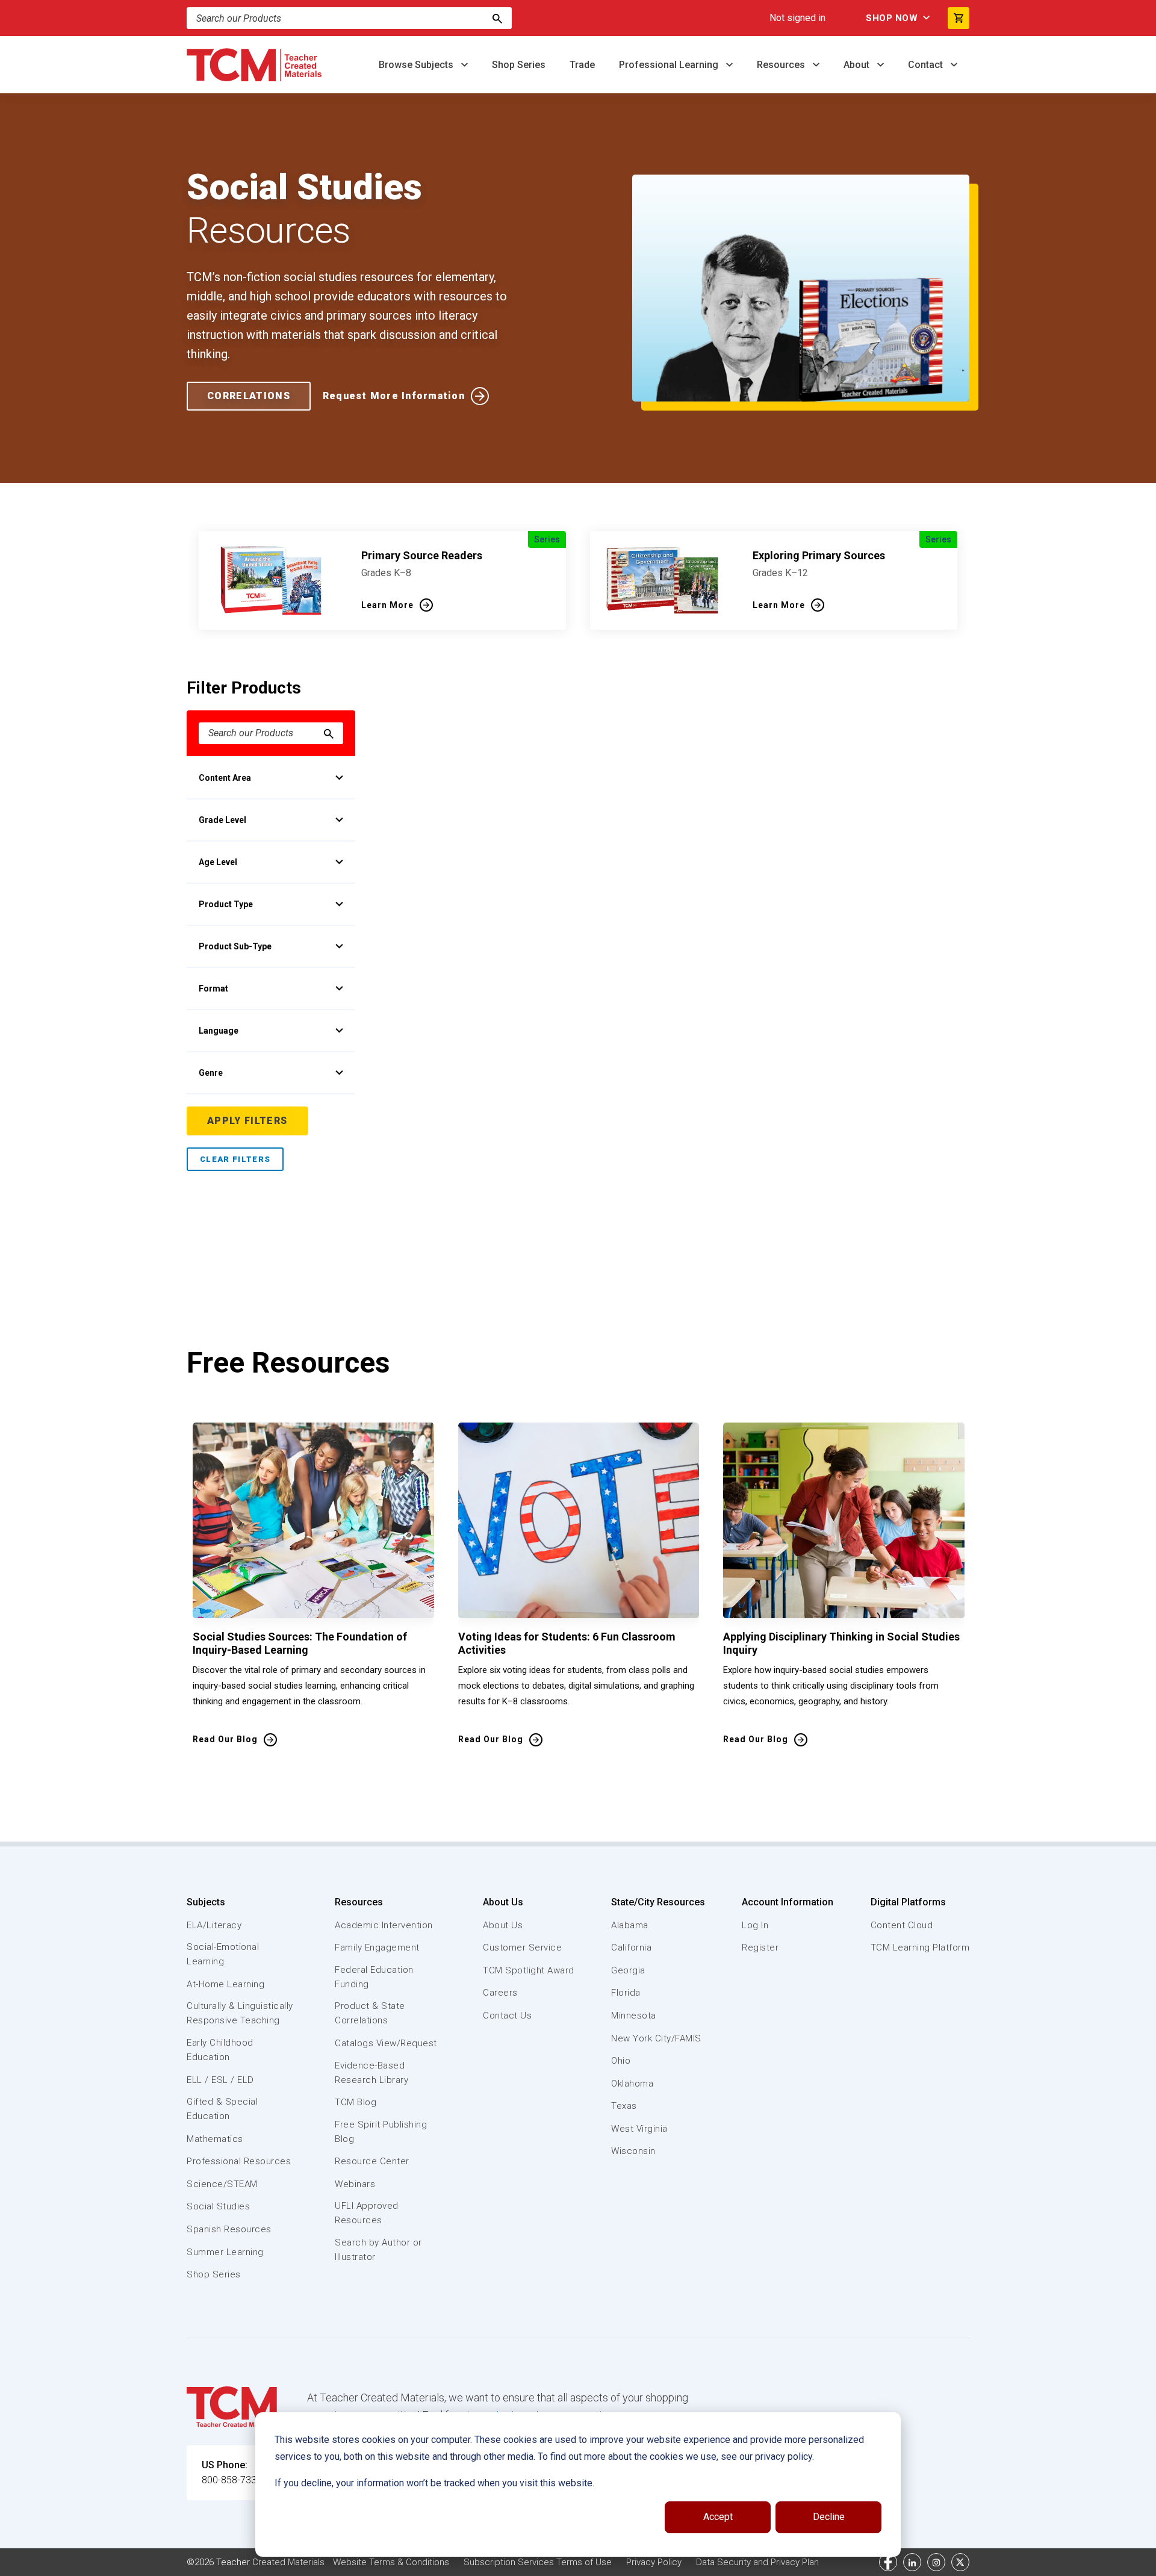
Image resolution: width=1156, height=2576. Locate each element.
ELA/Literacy (214, 1925)
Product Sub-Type (235, 946)
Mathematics (215, 2139)
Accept (718, 2517)
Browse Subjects (417, 65)
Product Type (226, 904)
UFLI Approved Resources (367, 2213)
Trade (582, 65)
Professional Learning (670, 65)
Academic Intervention (384, 1925)
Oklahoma (632, 2084)
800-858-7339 (232, 2480)
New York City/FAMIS (656, 2038)
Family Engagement (377, 1948)
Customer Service (522, 1948)
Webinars (355, 2184)
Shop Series (519, 65)
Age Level (218, 862)
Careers (500, 1993)
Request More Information (394, 396)
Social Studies (218, 2206)
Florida (626, 1993)
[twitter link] (960, 2562)
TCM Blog (356, 2102)
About (858, 65)
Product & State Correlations (370, 2013)
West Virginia (639, 2129)
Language (219, 1031)
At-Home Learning (225, 1984)
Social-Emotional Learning (223, 1954)
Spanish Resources (229, 2229)
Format (213, 989)
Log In (755, 1925)
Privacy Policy (654, 2562)
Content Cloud (902, 1925)
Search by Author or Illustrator (378, 2250)
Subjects (206, 1902)
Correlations (249, 396)
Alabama (630, 1925)
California (631, 1948)
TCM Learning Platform (920, 1948)
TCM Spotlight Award (529, 1970)
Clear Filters (235, 1159)
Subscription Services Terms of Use (538, 2562)
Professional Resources (239, 2161)
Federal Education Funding (374, 1977)
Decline (829, 2517)
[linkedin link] (912, 2562)
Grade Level (222, 820)
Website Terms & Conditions (391, 2562)
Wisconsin (633, 2151)
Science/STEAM (222, 2184)
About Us (503, 1902)
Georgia (628, 1970)
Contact (927, 65)
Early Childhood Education (220, 2050)
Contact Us (507, 2016)
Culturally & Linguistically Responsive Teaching (240, 2013)
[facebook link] (888, 2562)
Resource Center (372, 2161)
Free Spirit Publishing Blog (381, 2132)
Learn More (387, 605)
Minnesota (634, 2016)
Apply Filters (247, 1121)
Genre (211, 1073)
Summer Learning (225, 2252)
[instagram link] (936, 2562)
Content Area (225, 778)
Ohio (621, 2061)
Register (760, 1948)
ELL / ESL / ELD (220, 2080)
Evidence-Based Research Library (371, 2073)
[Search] (497, 18)
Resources (782, 65)
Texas (624, 2106)
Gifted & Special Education (222, 2109)
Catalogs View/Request (386, 2043)
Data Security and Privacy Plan (757, 2562)
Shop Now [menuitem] (892, 18)
